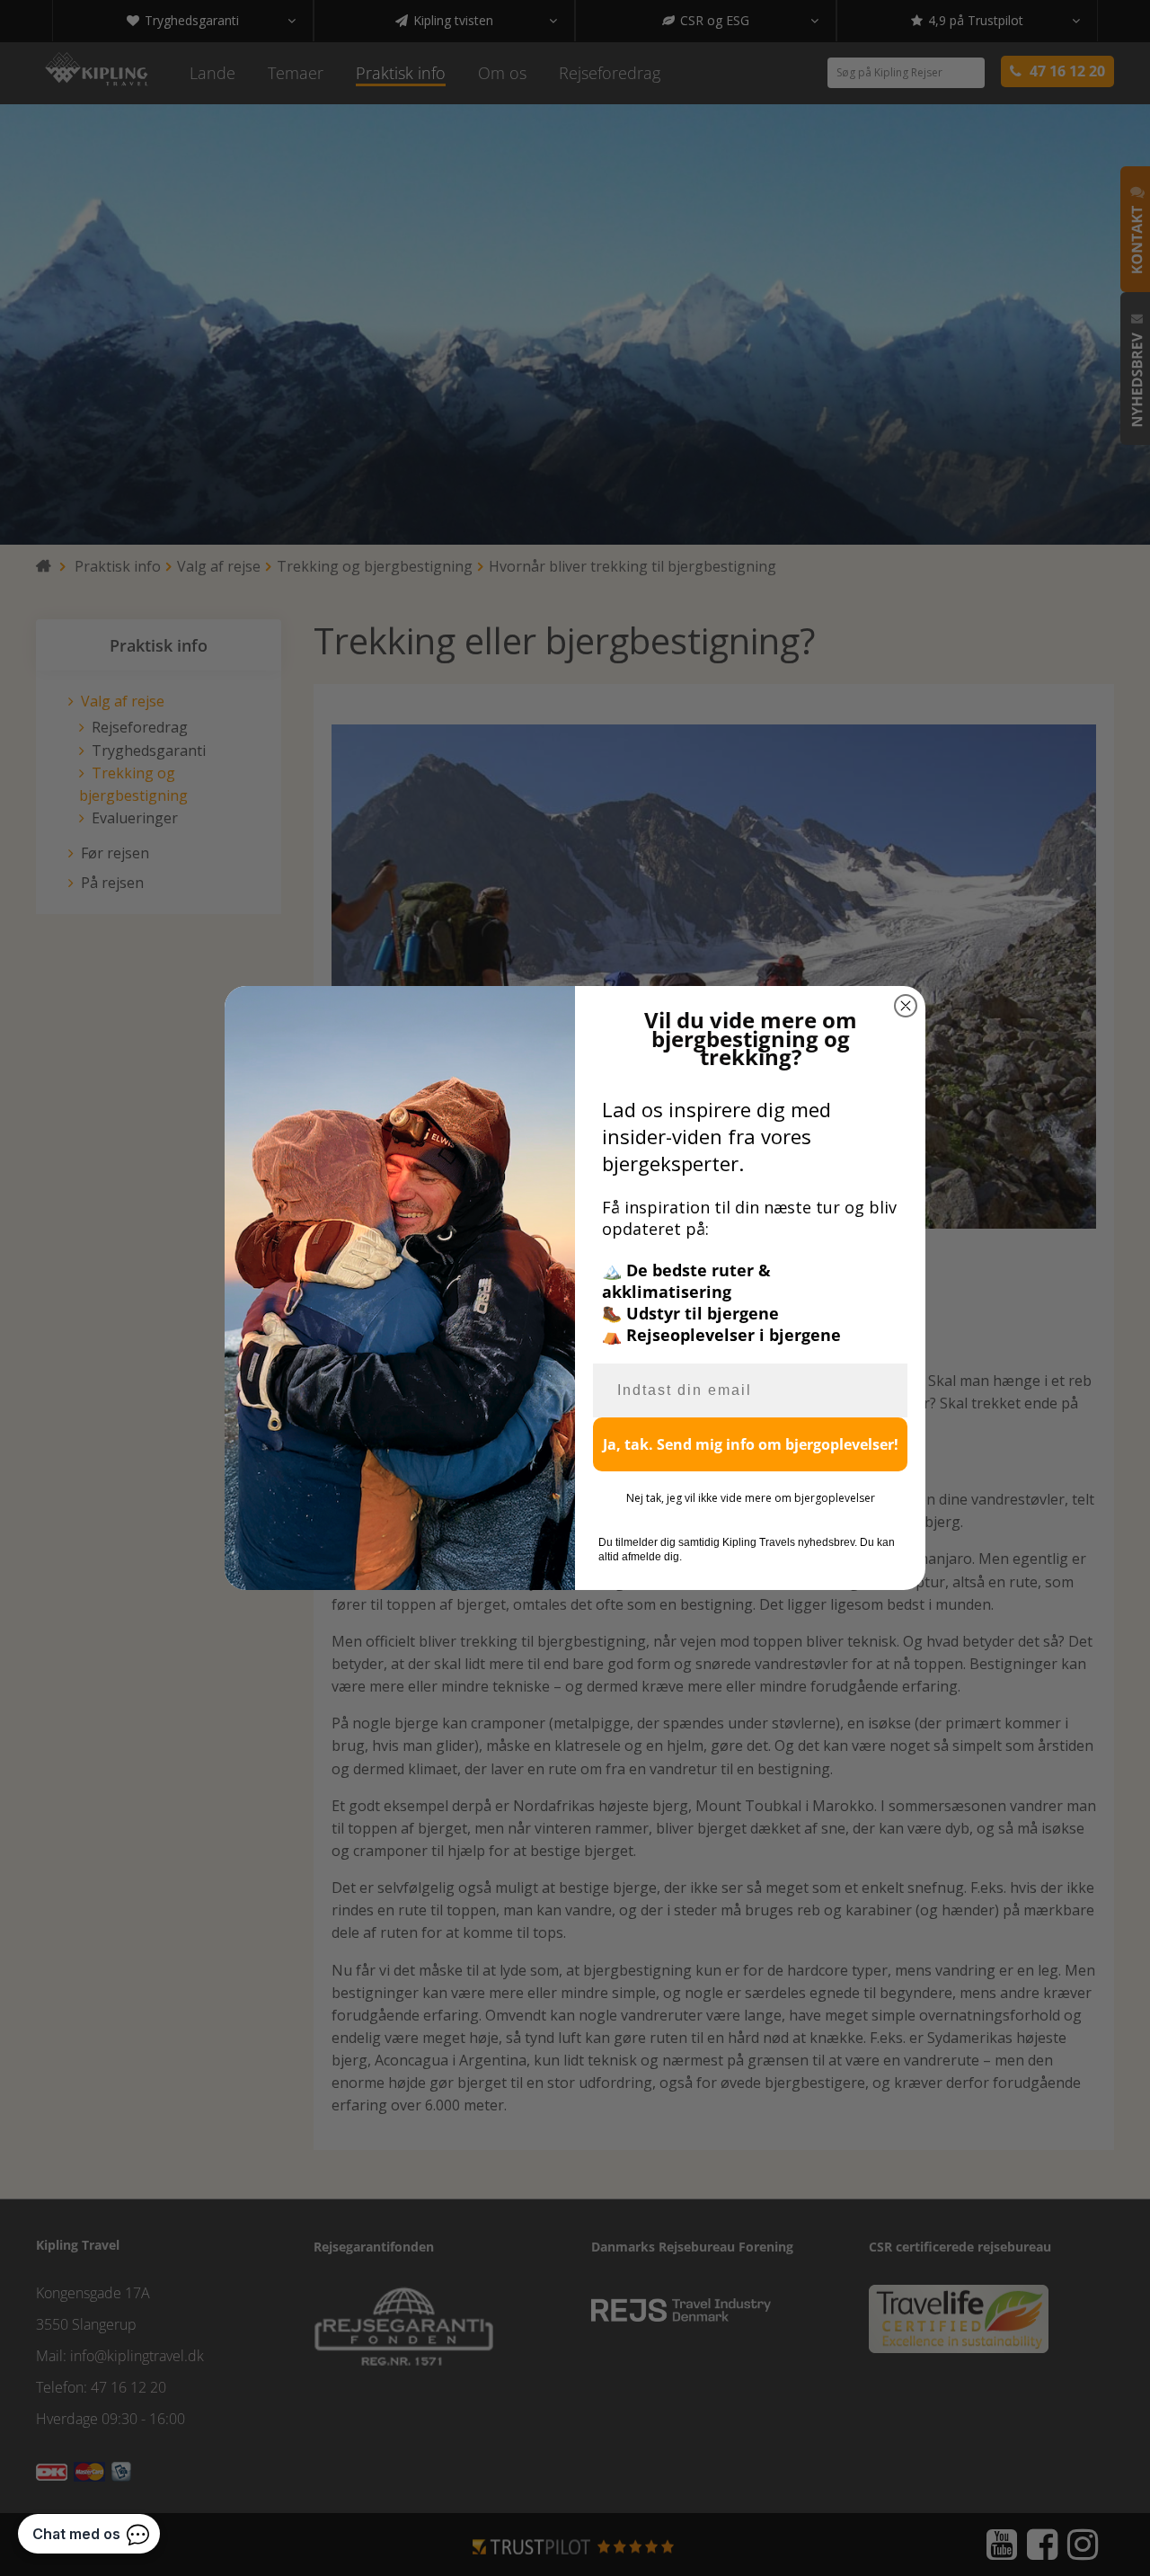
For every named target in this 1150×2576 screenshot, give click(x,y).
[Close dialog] (906, 1006)
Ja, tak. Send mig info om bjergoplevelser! (751, 1444)
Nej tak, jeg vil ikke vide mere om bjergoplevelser (751, 1498)
